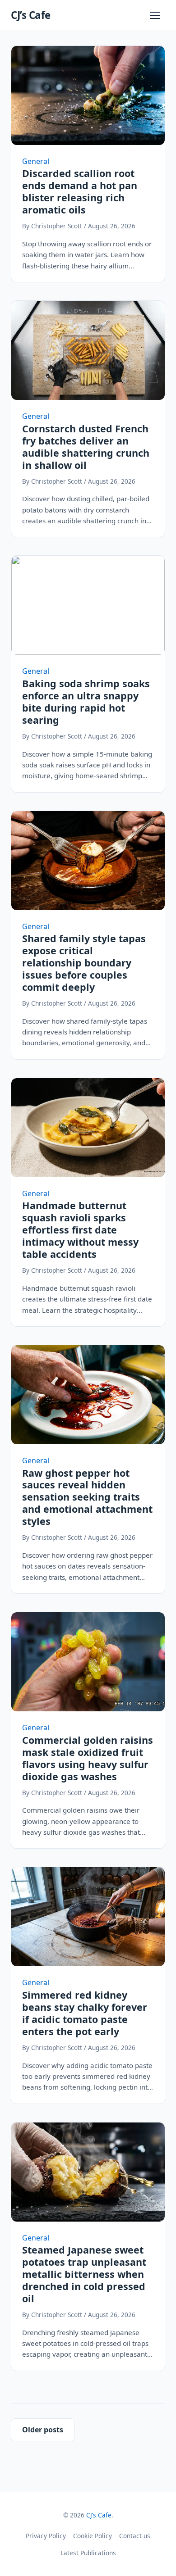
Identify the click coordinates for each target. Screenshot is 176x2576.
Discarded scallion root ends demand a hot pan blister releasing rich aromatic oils (80, 191)
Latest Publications (88, 2553)
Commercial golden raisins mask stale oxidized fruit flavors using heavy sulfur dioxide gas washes (88, 1758)
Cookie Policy (93, 2536)
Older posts (43, 2430)
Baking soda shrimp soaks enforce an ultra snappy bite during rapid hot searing (86, 702)
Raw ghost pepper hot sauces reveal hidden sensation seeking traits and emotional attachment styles (87, 1497)
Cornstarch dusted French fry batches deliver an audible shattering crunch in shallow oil (86, 447)
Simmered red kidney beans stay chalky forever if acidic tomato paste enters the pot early (85, 2013)
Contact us (135, 2536)
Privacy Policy (46, 2536)
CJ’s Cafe (31, 15)
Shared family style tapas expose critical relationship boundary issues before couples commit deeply (84, 963)
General (36, 161)
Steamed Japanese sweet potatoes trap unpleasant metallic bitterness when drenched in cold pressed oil (84, 2274)
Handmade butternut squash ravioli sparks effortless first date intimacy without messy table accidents (80, 1230)
